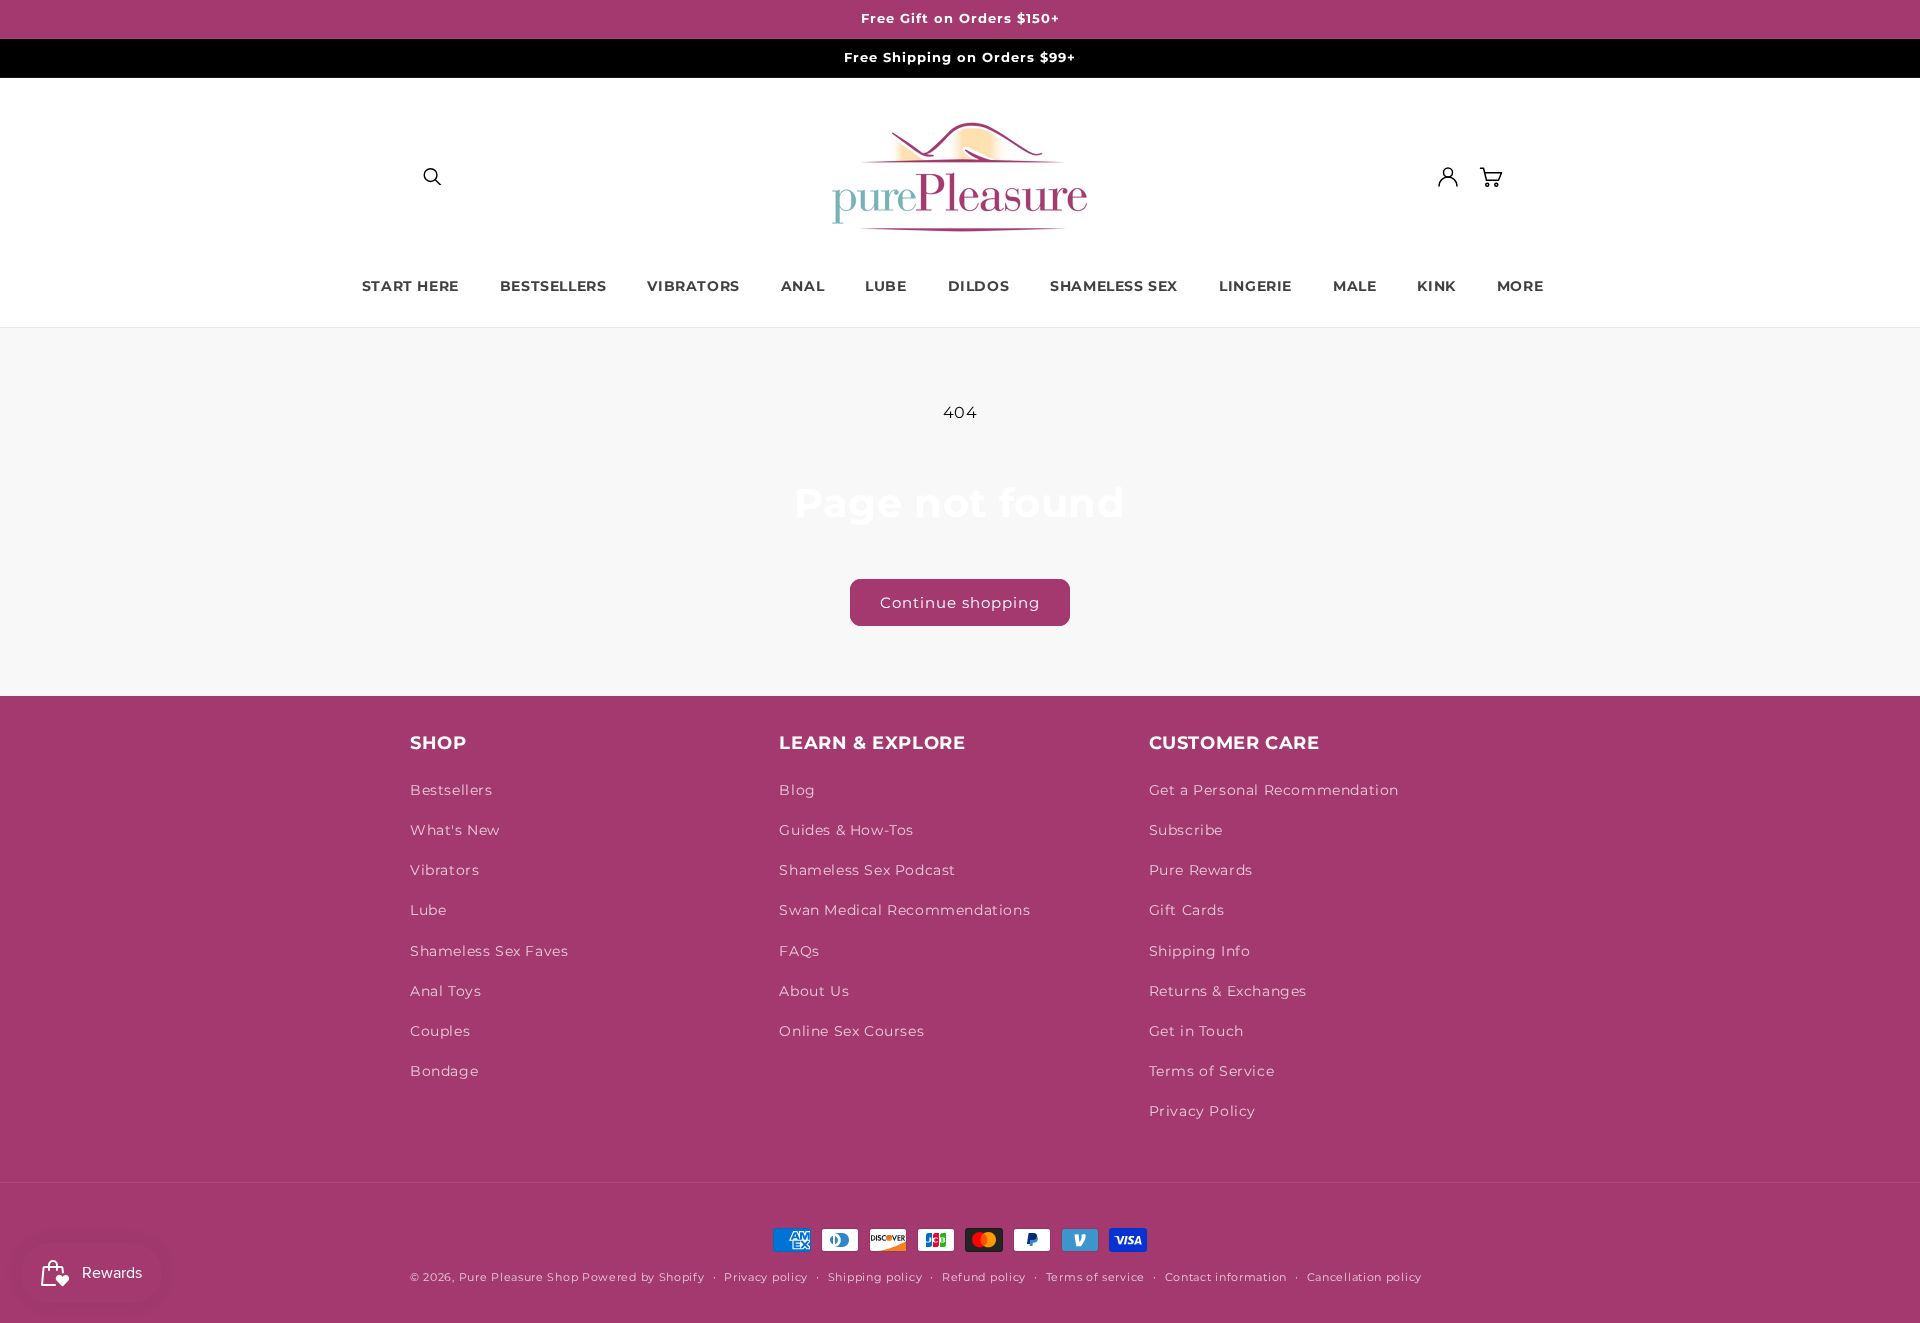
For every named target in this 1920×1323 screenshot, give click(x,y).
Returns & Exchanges (1228, 991)
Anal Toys (445, 991)
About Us (814, 991)
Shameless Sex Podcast (867, 870)
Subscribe (1186, 830)
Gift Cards (1187, 910)
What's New (455, 830)
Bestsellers (451, 790)
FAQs (799, 951)
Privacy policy (766, 1277)
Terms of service (1095, 1277)
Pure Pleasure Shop (519, 1277)
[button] (432, 177)
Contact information (1226, 1277)
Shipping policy (875, 1277)
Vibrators (444, 870)
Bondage (444, 1071)
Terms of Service (1212, 1071)
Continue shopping (960, 602)
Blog (797, 790)
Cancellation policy (1364, 1277)
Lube (428, 910)
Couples (440, 1031)
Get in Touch (1196, 1031)
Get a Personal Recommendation (1274, 790)
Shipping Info (1200, 951)
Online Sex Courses (851, 1031)
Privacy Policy (1202, 1111)
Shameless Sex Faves (489, 951)
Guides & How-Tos (846, 830)
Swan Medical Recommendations (904, 910)
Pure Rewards (1201, 870)
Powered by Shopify (643, 1277)
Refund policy (984, 1277)
